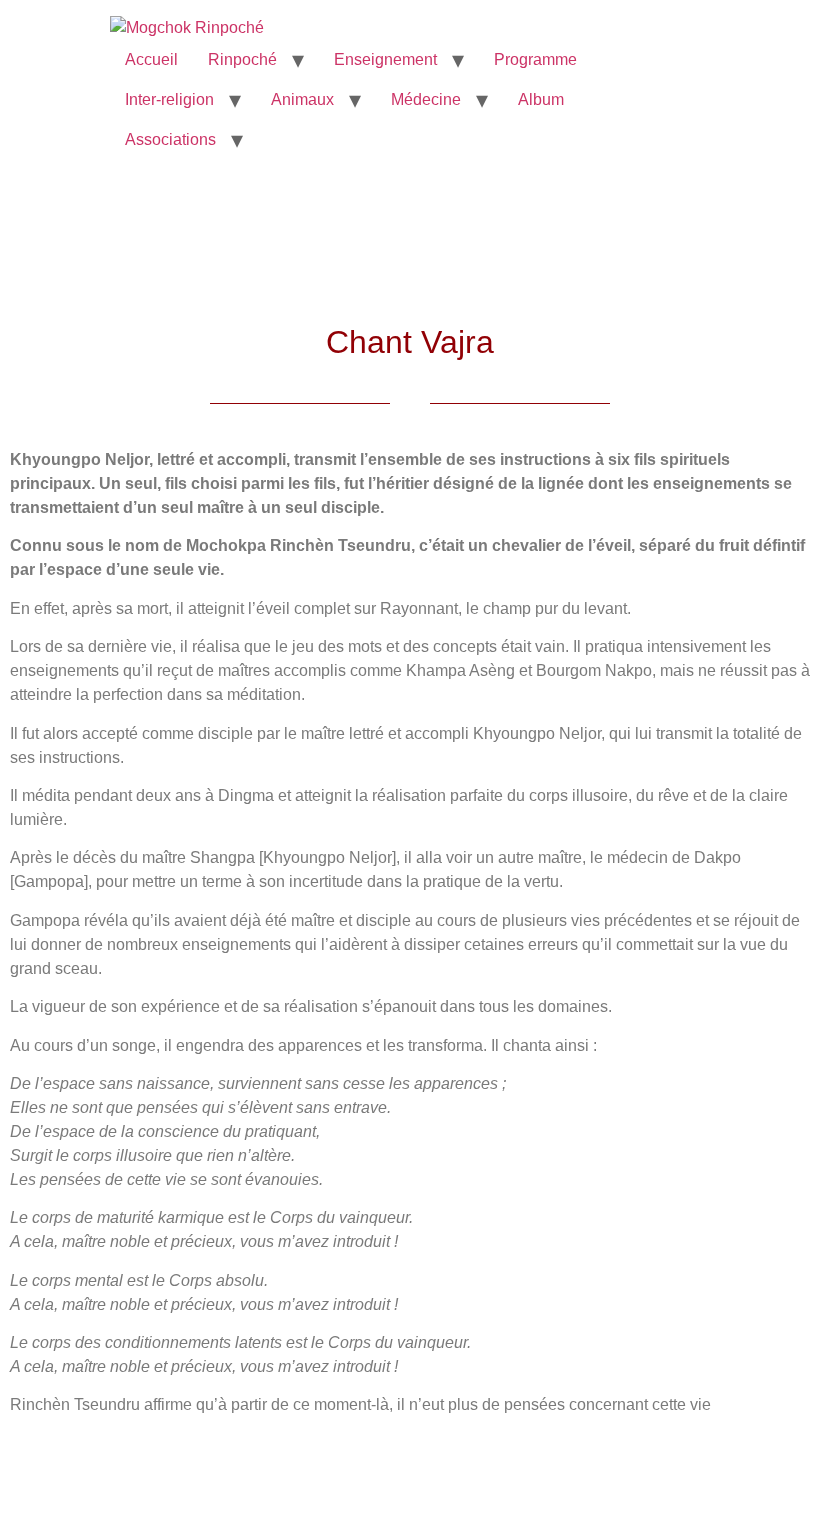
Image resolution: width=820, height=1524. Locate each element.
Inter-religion (169, 99)
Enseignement (385, 59)
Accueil (151, 59)
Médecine (426, 99)
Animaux (302, 99)
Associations (170, 139)
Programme (535, 59)
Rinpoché (242, 59)
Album (541, 99)
